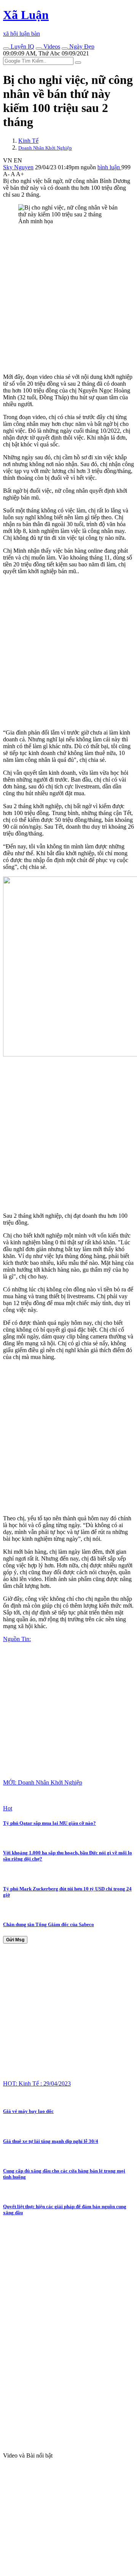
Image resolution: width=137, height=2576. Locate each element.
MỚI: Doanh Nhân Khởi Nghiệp (43, 1782)
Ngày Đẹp (81, 47)
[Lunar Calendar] (65, 49)
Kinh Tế (28, 141)
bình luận (109, 167)
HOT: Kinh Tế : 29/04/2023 (37, 2083)
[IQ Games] (6, 49)
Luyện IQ (22, 47)
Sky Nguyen (18, 167)
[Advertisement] (68, 299)
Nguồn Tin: (17, 1639)
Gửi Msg (15, 1940)
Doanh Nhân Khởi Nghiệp (45, 148)
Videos (51, 47)
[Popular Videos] (39, 49)
